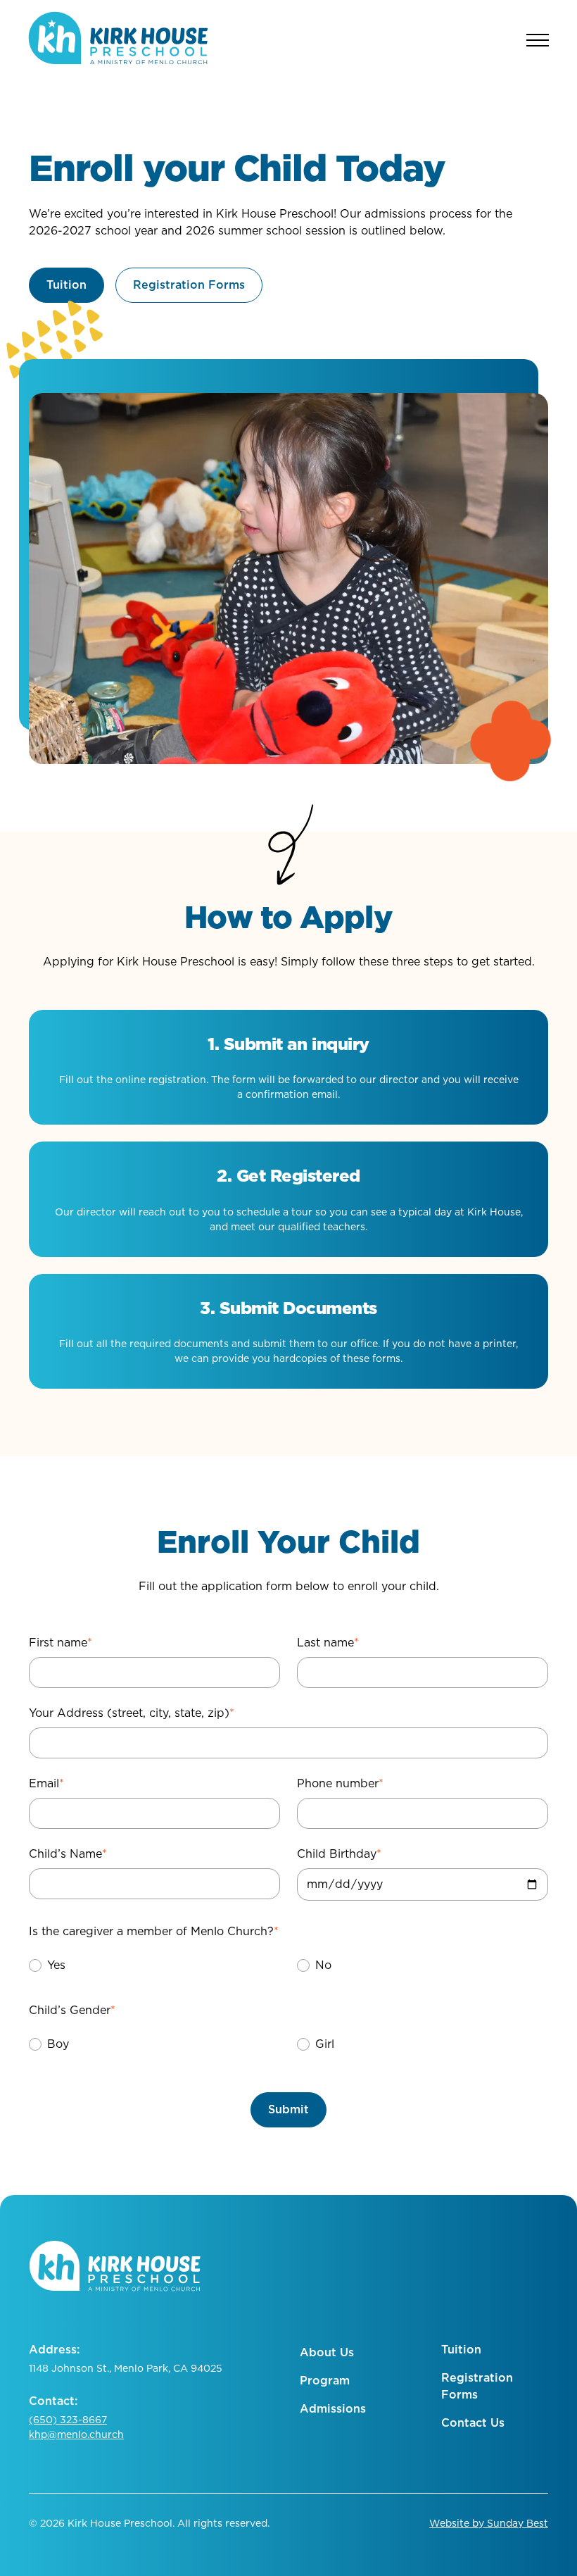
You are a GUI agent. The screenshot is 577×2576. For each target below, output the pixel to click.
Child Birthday (339, 1854)
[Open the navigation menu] (538, 40)
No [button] (323, 1965)
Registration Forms (477, 2386)
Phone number (340, 1783)
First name (61, 1643)
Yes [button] (56, 1965)
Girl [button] (325, 2044)
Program (325, 2381)
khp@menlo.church (76, 2434)
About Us (327, 2352)
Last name (328, 1643)
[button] (46, 1965)
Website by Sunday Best (489, 2523)
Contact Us (473, 2423)
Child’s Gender (72, 2010)
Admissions (333, 2409)
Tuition (461, 2350)
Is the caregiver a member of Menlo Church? (154, 1931)
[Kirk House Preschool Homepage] (118, 40)
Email (46, 1783)
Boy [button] (58, 2044)
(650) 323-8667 (68, 2420)
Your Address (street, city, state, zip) (132, 1713)
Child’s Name (68, 1854)
